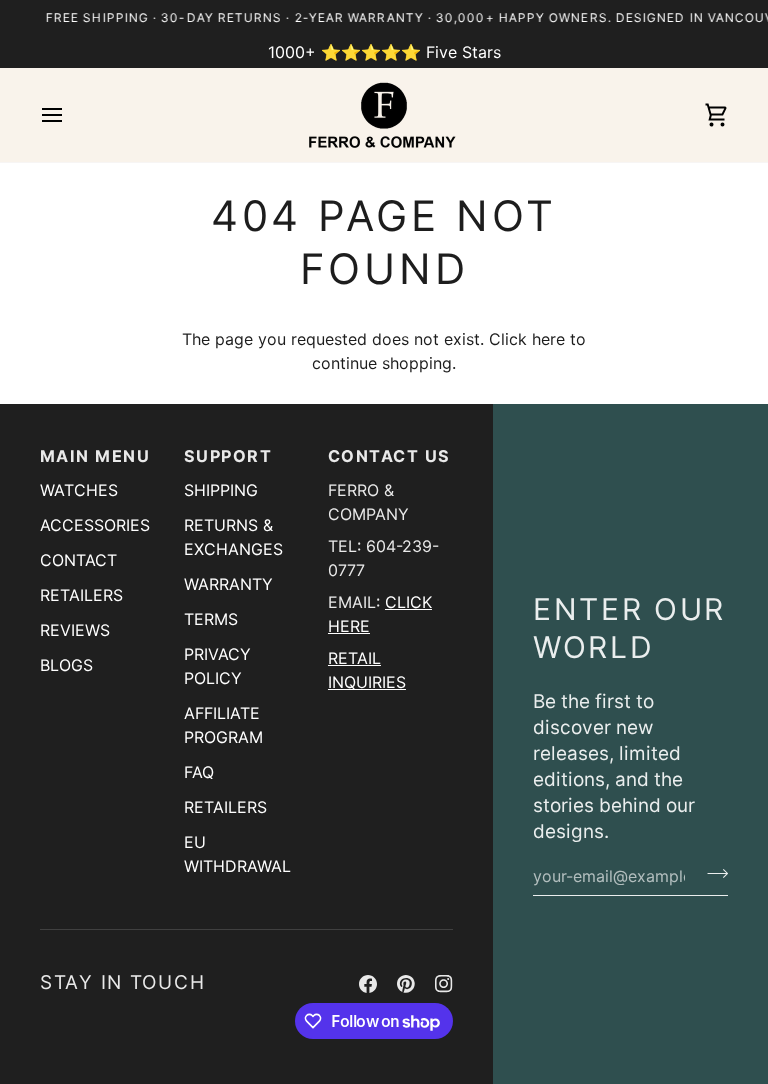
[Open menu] (70, 115)
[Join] (711, 873)
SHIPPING (221, 490)
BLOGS (66, 665)
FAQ (199, 772)
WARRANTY (228, 584)
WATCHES (79, 490)
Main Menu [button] (95, 456)
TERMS (211, 619)
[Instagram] (444, 984)
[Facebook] (368, 984)
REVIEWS (75, 630)
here (548, 339)
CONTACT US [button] (389, 456)
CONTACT (78, 560)
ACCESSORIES (95, 525)
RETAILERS (81, 595)
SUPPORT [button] (228, 456)
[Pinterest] (406, 984)
